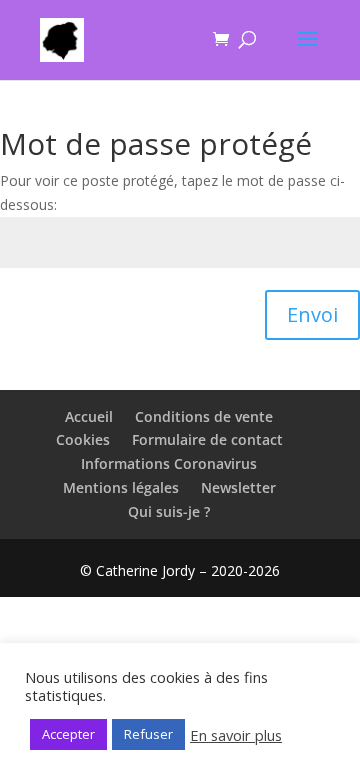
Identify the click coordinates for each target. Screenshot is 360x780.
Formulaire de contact (207, 439)
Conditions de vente (204, 416)
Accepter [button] (68, 734)
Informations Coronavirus (169, 463)
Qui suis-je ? (169, 511)
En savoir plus (236, 735)
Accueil (89, 416)
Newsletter (238, 487)
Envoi (312, 314)
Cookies (83, 439)
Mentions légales (121, 487)
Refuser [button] (148, 734)
